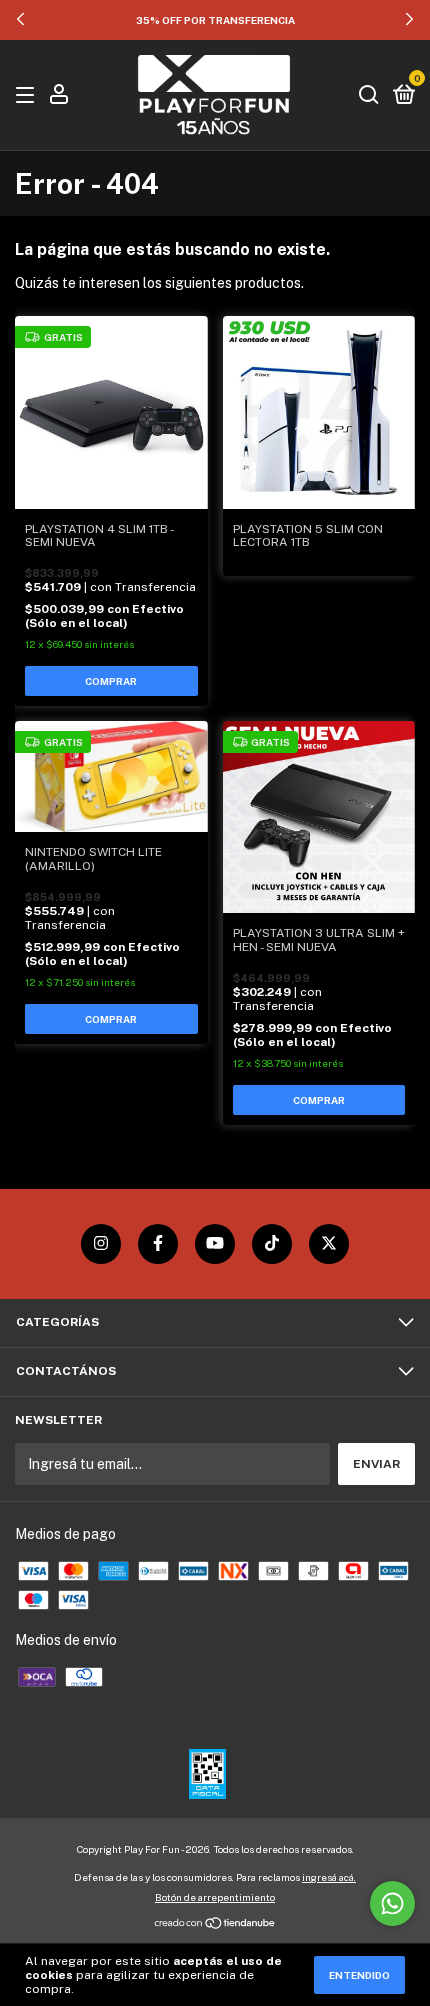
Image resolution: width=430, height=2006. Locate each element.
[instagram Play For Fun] (101, 1244)
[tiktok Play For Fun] (272, 1244)
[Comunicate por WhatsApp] (392, 1903)
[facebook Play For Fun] (158, 1244)
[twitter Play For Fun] (329, 1244)
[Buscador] (369, 96)
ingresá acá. (329, 1877)
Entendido (359, 1975)
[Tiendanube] (215, 1925)
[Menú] (28, 96)
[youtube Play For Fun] (215, 1244)
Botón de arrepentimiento (215, 1897)
